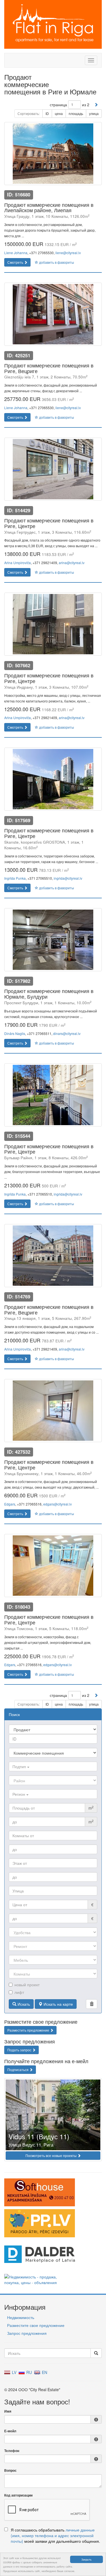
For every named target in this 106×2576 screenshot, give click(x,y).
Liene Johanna (16, 253)
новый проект (27, 1985)
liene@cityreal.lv (68, 253)
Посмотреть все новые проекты (51, 2155)
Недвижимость (21, 2317)
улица (94, 113)
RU (29, 2372)
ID (47, 113)
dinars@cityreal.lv (67, 1033)
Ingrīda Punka (15, 878)
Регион (19, 1794)
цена (59, 113)
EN (44, 2372)
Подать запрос (20, 2050)
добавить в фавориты (56, 262)
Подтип (20, 1766)
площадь (76, 113)
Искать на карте (58, 2004)
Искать (23, 2004)
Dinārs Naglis (15, 1033)
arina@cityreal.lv (72, 563)
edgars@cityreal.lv (58, 1504)
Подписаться (18, 2070)
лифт (19, 1992)
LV (14, 2372)
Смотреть (16, 262)
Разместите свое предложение (36, 2325)
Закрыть (86, 2559)
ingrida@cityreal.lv (68, 878)
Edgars (10, 1504)
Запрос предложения (27, 2333)
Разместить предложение (29, 2030)
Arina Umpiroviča (18, 563)
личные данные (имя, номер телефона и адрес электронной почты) (53, 2535)
